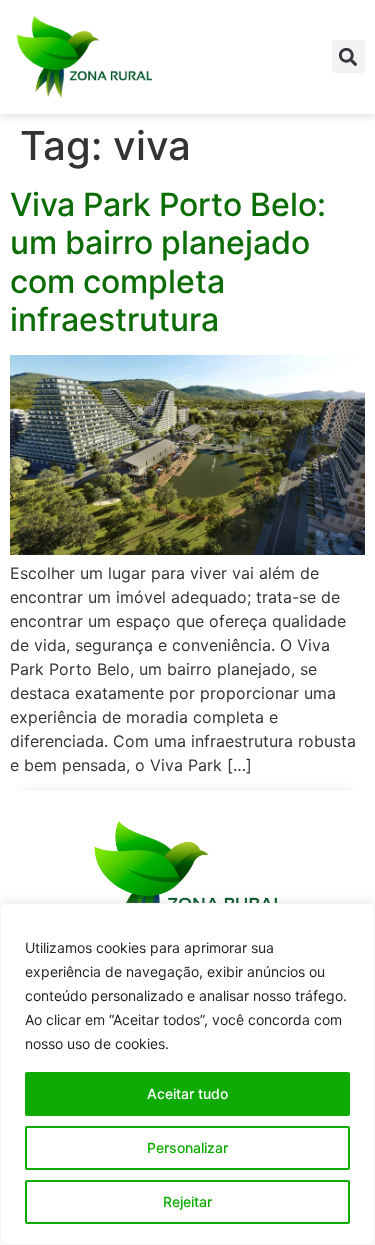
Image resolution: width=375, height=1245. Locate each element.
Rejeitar (187, 1201)
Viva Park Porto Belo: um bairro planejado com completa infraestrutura (168, 262)
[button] (348, 56)
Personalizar (187, 1147)
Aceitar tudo (187, 1093)
